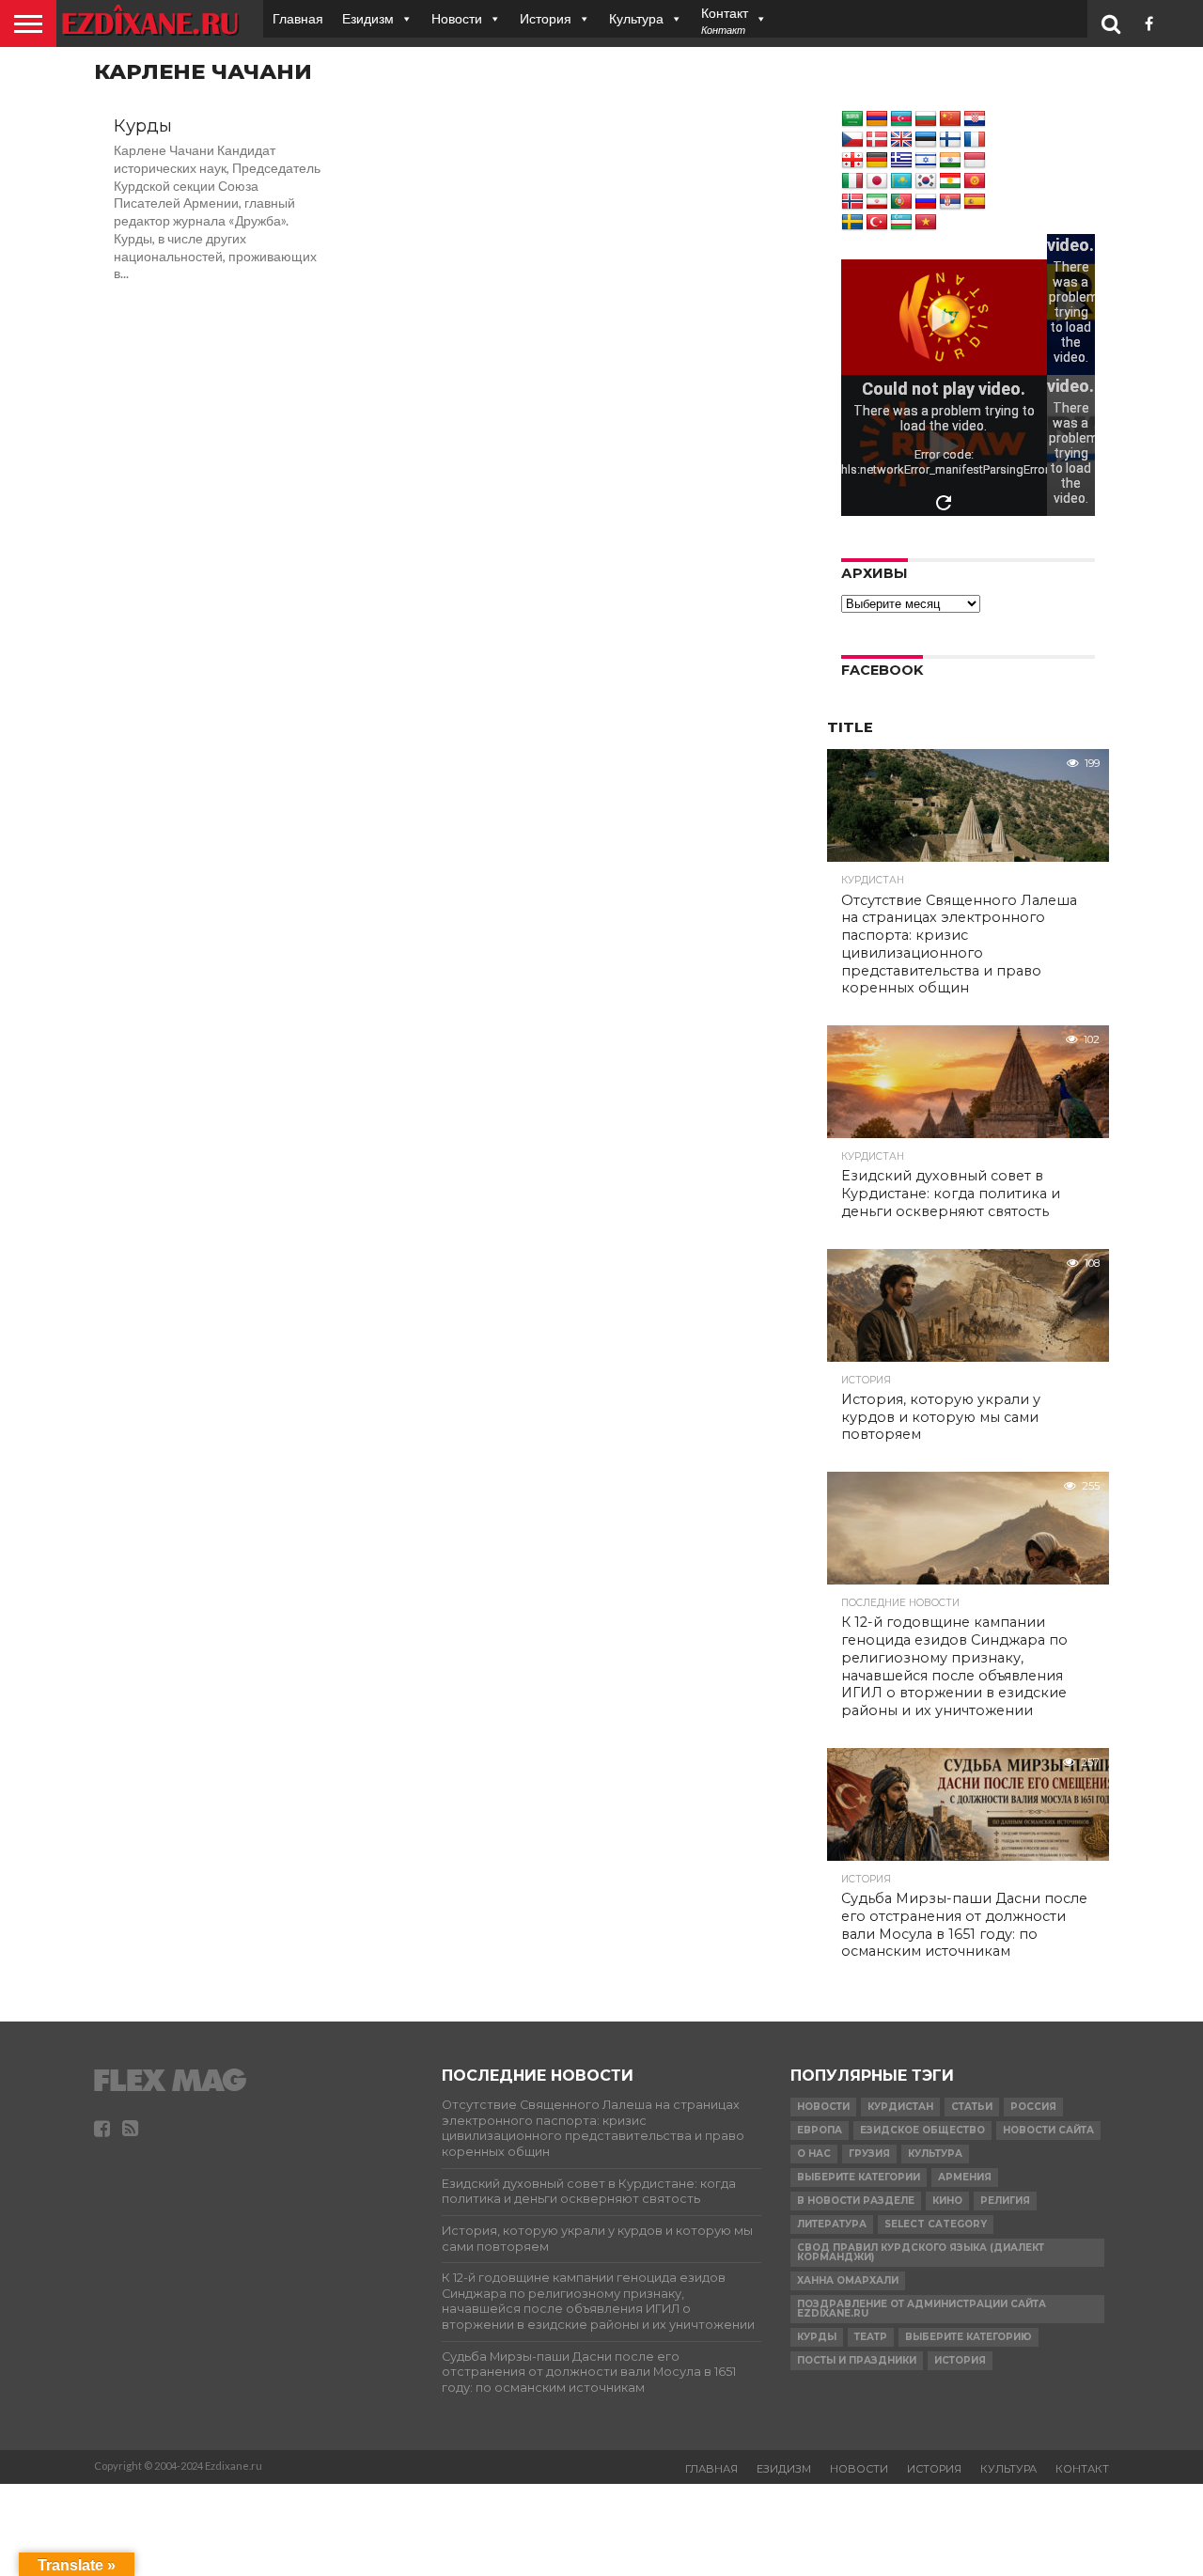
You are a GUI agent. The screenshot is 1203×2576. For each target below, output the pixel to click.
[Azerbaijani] (901, 119)
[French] (975, 140)
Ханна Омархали (848, 2280)
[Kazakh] (901, 181)
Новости (457, 18)
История (546, 18)
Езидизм (368, 18)
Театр (871, 2337)
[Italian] (852, 181)
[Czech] (852, 140)
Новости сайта (1048, 2130)
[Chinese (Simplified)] (950, 119)
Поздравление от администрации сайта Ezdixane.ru (922, 2309)
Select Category (936, 2224)
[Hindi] (950, 161)
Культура (636, 18)
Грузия (869, 2154)
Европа (820, 2130)
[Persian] (877, 202)
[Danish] (877, 140)
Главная (298, 18)
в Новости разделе (856, 2201)
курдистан (900, 2107)
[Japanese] (877, 181)
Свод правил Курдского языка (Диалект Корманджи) (921, 2252)
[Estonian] (926, 140)
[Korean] (926, 181)
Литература (832, 2224)
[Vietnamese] (926, 223)
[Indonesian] (975, 161)
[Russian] (926, 202)
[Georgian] (852, 161)
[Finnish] (950, 140)
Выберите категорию (969, 2337)
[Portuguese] (901, 202)
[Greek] (901, 161)
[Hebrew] (926, 161)
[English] (901, 140)
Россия (1033, 2107)
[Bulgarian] (926, 119)
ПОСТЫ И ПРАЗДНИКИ (857, 2360)
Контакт (1082, 2469)
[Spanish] (975, 202)
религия (1005, 2201)
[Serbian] (950, 202)
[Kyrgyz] (975, 181)
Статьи (972, 2107)
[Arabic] (852, 119)
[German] (877, 161)
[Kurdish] (950, 181)
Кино (947, 2201)
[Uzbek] (901, 223)
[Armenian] (877, 119)
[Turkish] (877, 223)
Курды (817, 2337)
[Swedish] (852, 223)
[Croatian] (975, 119)
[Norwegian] (852, 202)
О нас (814, 2154)
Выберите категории (859, 2177)
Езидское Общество (922, 2130)
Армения (965, 2177)
